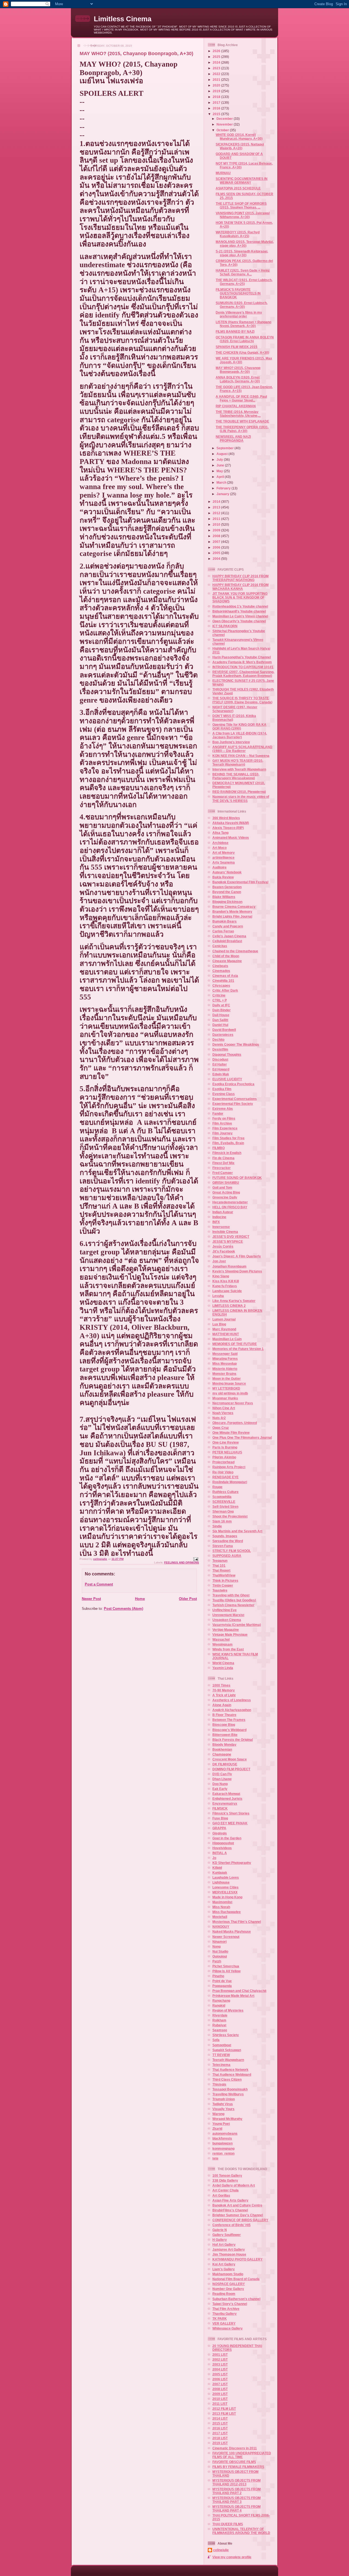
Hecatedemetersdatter (230, 1202)
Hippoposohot (223, 1843)
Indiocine (219, 1217)
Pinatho (218, 1976)
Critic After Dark (225, 990)
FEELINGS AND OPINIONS (182, 1562)
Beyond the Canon (227, 892)
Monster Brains (224, 1374)
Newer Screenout (226, 1937)
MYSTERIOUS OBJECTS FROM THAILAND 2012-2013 (237, 2482)
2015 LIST (220, 2423)
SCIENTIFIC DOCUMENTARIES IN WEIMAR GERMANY (242, 181)
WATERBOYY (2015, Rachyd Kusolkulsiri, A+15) (238, 234)
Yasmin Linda (223, 1668)
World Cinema (223, 1663)
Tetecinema (221, 2065)
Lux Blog (219, 1324)
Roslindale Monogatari (230, 1482)
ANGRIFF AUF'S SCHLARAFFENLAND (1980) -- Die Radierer (242, 749)
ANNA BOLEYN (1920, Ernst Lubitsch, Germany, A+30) (238, 379)
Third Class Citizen (227, 2079)
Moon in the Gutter (227, 1378)
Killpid (217, 1868)
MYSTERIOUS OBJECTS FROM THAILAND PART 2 (237, 2491)
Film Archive (222, 1123)
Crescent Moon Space (230, 1759)
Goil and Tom (222, 1187)
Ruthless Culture (225, 1492)
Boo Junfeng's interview (231, 742)
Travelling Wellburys (228, 2094)
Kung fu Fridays (225, 1286)
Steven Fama (223, 1546)
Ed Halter (220, 1064)
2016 (217, 108)
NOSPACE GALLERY (229, 2284)
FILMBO (219, 1148)
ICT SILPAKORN (225, 626)
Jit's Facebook (224, 1251)
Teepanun (220, 1561)
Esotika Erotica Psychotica (233, 1084)
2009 (217, 530)
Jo (214, 1858)
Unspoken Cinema (227, 1620)
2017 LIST (220, 2433)
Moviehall (220, 1917)
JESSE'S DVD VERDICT (231, 1237)
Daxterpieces (223, 1035)
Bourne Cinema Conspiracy (234, 907)
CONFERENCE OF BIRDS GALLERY (240, 2220)
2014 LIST (220, 2418)
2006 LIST (220, 2379)
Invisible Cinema (225, 1232)
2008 (217, 536)
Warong (218, 2114)
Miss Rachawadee (227, 1912)
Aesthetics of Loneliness (232, 1700)
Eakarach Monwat (226, 1794)
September (225, 448)
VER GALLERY (224, 2323)
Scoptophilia (222, 1497)
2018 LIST (220, 2438)
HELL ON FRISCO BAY (230, 1207)
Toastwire (220, 1590)
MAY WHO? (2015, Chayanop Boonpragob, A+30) (238, 370)
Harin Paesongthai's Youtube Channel (242, 657)
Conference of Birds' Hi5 (231, 2225)
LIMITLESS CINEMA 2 (229, 1306)
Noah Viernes (223, 1413)
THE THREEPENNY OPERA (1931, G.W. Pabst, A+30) (242, 429)
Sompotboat (222, 2045)
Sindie (217, 1526)
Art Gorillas (221, 2195)
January (223, 494)
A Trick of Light (224, 1695)
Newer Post (91, 1599)
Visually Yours (223, 2109)
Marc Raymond (224, 1329)
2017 (217, 102)
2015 (217, 114)
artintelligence (223, 857)
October (223, 130)
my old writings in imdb (230, 1393)
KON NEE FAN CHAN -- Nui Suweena (241, 756)
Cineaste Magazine (227, 961)
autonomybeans (225, 2133)
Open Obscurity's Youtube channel (239, 621)
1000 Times (221, 1685)
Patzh (217, 1961)
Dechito (218, 1039)
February (224, 488)
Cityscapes (221, 985)
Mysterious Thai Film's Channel (237, 1922)
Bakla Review (223, 877)
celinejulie (221, 2550)
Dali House (221, 1015)
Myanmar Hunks (225, 1398)
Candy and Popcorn (228, 926)
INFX (216, 1222)
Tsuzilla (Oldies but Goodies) (234, 1600)
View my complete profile (232, 2557)
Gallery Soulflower (227, 2235)
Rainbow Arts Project (229, 1467)
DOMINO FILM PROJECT (231, 1769)
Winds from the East (228, 1649)
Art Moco (219, 848)
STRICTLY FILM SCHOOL (232, 1551)
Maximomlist (222, 1902)
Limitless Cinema (123, 19)
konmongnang (223, 2148)
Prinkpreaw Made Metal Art (233, 1996)
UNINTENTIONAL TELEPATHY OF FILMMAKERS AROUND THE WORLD (241, 2531)
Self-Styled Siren (225, 1506)
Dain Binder (222, 1010)
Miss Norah (221, 1907)
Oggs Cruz (221, 1428)
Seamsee (220, 2030)
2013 (217, 507)
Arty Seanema (224, 862)
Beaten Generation (227, 887)
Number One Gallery (228, 2289)
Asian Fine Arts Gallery (230, 2200)
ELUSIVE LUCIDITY (227, 1079)
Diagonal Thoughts (227, 1055)
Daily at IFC (221, 1005)
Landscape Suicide (227, 1291)
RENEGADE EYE (225, 1477)
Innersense (221, 1227)
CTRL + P (220, 1000)
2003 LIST (220, 2364)
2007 (217, 542)
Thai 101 (219, 1565)
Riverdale (220, 2015)
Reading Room (224, 2294)
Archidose (220, 843)
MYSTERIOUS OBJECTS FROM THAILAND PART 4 (237, 2508)
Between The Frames (229, 1720)
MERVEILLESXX (225, 1892)
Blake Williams (224, 897)
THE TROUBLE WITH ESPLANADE (242, 421)
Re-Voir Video (223, 1472)
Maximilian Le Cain (227, 1339)
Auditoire (219, 867)
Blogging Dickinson (227, 902)
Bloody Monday (224, 1744)
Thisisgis (219, 2084)
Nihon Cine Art (224, 1408)
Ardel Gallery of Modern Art (234, 2185)
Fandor (218, 1113)
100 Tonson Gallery (227, 2175)
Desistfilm (220, 1049)
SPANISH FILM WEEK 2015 (237, 347)
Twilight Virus (223, 2104)
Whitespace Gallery (228, 2328)
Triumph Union (224, 2099)
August (222, 454)
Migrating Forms (225, 1359)
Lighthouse (221, 1882)
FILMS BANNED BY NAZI (235, 331)
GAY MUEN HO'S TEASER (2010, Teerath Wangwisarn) (238, 762)
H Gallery (220, 2240)
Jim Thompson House (229, 2254)
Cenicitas (220, 946)
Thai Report (221, 1570)
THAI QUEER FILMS (228, 2524)
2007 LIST (220, 2384)
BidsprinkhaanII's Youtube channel (239, 611)
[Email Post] (195, 1559)
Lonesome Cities (225, 1887)
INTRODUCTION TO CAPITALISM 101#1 (243, 667)
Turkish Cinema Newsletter (233, 1605)
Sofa (216, 2040)
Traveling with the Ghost (231, 1595)
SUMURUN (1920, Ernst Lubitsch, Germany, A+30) (242, 305)
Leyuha (218, 1296)
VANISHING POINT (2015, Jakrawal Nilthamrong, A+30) (243, 215)
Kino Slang (221, 1276)
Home (140, 1599)
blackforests (222, 2138)
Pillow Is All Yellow (226, 1971)
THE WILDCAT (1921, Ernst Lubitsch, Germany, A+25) (244, 282)
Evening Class (224, 1094)
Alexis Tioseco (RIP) (228, 828)
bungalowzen (222, 2143)
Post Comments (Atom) (124, 1609)
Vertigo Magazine (226, 1630)
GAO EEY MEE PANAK (230, 1823)
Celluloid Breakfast (227, 941)
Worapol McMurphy (227, 2119)
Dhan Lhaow (222, 1779)
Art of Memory (224, 853)
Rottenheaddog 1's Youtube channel (240, 606)
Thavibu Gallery (225, 2314)
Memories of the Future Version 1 (238, 1349)
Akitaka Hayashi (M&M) (231, 823)
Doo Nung (220, 1784)
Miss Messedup (225, 1363)
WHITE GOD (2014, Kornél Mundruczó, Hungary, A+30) (239, 137)
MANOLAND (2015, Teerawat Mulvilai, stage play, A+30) (245, 244)
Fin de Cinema (223, 1158)
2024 (217, 62)
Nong (216, 1946)
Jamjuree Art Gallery (229, 2249)
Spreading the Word (228, 1541)
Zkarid (217, 2129)
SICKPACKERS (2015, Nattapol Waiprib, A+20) (240, 146)
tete (215, 2158)
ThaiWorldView (224, 1575)
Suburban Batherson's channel (236, 2299)
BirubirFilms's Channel (230, 2210)
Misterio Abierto (225, 1369)
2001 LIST (220, 2355)
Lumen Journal (224, 1319)
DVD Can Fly (222, 1774)
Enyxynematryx (225, 1803)
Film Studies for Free (228, 1138)
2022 (217, 74)
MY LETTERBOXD (226, 1388)
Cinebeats (220, 966)
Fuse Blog (220, 1818)
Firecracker (222, 1168)
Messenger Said (225, 1354)
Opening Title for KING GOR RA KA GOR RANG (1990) (239, 726)
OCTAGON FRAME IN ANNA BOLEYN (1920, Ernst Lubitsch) (245, 339)
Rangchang (221, 2001)
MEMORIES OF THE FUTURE (235, 1344)
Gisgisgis (220, 1833)
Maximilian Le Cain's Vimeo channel (240, 616)
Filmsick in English (227, 1153)
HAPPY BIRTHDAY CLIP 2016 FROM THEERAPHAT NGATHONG (240, 578)
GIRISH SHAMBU (226, 1183)
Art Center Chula (225, 2190)
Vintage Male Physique (230, 1634)
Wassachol (221, 1639)
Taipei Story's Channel (230, 2304)
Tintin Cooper (223, 1585)
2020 (217, 85)
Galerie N (220, 2230)
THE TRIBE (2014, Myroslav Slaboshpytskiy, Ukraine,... (238, 414)
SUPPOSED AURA (227, 1556)
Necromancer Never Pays (233, 1403)
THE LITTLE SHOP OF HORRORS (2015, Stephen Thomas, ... (241, 205)
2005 (217, 553)
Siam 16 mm (222, 1521)
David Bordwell (224, 1030)
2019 (217, 91)
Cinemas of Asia (225, 976)
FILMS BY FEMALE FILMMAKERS (238, 2467)
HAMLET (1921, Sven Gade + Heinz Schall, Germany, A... (243, 272)
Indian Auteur (223, 1212)
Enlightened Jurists (227, 1799)
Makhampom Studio (228, 2274)
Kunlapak (220, 1872)
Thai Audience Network (230, 2070)
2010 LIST (220, 2399)
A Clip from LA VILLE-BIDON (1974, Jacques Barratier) (240, 735)
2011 (217, 519)
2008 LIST (220, 2389)
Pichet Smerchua (226, 1966)
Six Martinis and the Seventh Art (237, 1531)
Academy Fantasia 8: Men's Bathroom (242, 662)
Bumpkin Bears (225, 921)
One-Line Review (225, 1442)
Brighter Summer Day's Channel (238, 2215)
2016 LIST (220, 2428)
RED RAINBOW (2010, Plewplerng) (239, 792)
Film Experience (225, 1128)
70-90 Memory (224, 1690)
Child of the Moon (226, 956)
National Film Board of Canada (236, 2279)
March (222, 482)
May (220, 471)
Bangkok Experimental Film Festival (240, 882)
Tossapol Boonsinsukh (230, 2089)
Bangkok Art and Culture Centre (237, 2205)
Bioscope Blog (224, 1725)
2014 (217, 502)
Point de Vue (222, 1981)
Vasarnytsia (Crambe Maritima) (237, 1625)
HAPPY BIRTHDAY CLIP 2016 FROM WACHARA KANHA (240, 587)
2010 (217, 524)
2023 (217, 68)
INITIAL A (220, 1853)
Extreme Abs (223, 1109)
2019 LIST (220, 2443)
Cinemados (221, 971)
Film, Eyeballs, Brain (228, 1143)
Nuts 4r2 (219, 1418)
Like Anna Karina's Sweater (234, 1301)
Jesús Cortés (223, 1246)
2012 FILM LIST (224, 2409)
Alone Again (222, 1705)
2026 (217, 51)
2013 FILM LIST (224, 2413)
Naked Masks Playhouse (232, 1931)
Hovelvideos (222, 1848)
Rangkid (219, 2005)
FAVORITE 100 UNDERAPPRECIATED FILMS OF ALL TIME (242, 2455)
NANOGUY (221, 1927)
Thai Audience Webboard (232, 2074)
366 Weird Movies (226, 818)
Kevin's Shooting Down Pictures (237, 1271)
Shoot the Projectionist (230, 1516)
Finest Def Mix (223, 1163)
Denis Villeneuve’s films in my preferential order (239, 314)
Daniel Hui (220, 1025)
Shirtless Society (226, 2035)
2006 (217, 547)
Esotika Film (222, 1089)
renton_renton (223, 2153)
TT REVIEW (221, 2055)
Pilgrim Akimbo (224, 1457)
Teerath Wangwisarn (228, 2060)
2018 (217, 97)
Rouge (217, 1487)
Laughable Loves (226, 1877)
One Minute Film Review (231, 1433)
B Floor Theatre (224, 1715)
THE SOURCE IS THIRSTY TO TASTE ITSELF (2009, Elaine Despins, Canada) (242, 700)
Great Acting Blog (226, 1192)
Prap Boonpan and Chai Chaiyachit (239, 1991)
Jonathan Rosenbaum (229, 1266)
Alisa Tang (220, 833)
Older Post (188, 1599)
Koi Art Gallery (224, 2264)
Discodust (220, 1059)
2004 (217, 559)
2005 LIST (220, 2374)
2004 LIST (220, 2369)
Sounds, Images (225, 1536)
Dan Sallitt (220, 1020)
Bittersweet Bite (225, 1735)
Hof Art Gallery (224, 2245)
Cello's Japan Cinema (229, 936)
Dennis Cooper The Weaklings (236, 1044)
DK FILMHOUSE (225, 1764)
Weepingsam (222, 1644)
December (225, 119)
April (221, 477)
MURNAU (223, 173)
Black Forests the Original (233, 1740)
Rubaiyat (219, 2025)
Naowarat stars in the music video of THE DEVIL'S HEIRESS (241, 798)
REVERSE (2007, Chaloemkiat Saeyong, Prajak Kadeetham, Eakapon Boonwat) (243, 674)
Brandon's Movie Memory (232, 911)
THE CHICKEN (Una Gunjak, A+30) (242, 353)
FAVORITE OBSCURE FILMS (234, 2462)
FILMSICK (220, 1808)
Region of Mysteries (228, 2010)
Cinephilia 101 (223, 981)
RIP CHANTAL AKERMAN (236, 406)
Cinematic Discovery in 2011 (235, 2448)
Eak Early (220, 1789)
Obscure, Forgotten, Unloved (235, 1423)
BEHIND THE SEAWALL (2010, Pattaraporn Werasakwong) (236, 776)
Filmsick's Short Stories (231, 1813)
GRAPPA (219, 1828)
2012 (217, 513)
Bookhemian (222, 1749)
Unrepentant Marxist (228, 1615)
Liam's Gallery (224, 2269)
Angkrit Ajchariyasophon (232, 1710)
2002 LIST (220, 2359)
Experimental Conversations (235, 1099)
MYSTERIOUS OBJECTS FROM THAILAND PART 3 (237, 2500)
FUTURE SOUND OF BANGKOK (237, 1178)
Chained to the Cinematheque (235, 951)
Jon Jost (219, 1261)
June (221, 465)
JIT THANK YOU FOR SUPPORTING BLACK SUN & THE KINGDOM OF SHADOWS (240, 597)
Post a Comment (99, 1584)
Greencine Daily (225, 1197)
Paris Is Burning (225, 1447)
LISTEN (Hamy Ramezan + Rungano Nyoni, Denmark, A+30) (243, 324)
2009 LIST (220, 2394)
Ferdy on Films (224, 1118)
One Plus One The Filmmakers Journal (242, 1437)
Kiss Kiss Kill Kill (226, 1281)
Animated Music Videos (231, 838)
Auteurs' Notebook (227, 872)
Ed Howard (221, 1069)
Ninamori (219, 1942)
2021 (217, 80)
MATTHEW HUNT (226, 1334)
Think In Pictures (225, 1580)
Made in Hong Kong (227, 1897)
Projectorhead (223, 1462)
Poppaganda (222, 1986)
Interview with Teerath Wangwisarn (239, 769)
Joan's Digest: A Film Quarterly (237, 1256)
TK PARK (220, 2318)
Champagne (222, 1754)
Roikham (219, 2020)
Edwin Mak (221, 1074)
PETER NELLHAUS (227, 1452)
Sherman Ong (223, 1511)
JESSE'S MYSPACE (228, 1241)
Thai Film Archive (226, 2309)
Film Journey (222, 1133)
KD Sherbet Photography (232, 1863)
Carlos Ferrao (223, 931)
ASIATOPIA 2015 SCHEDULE (238, 188)
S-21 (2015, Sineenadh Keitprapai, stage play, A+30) (242, 253)
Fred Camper (223, 1173)
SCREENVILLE (224, 1502)
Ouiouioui (220, 1956)
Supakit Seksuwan (227, 2050)
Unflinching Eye (225, 1610)
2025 (217, 57)
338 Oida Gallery (225, 2180)
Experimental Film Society (233, 1104)
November (225, 124)
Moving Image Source (229, 1383)
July (220, 459)
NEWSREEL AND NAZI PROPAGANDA (233, 438)
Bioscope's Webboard (229, 1730)
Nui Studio (220, 1951)
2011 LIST (220, 2404)
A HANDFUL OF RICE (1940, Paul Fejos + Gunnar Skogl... (241, 398)
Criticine (219, 995)
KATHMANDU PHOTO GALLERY (237, 2259)
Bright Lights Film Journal (232, 916)
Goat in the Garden (227, 1838)
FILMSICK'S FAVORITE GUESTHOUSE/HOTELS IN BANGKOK (238, 293)
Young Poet (221, 2124)
